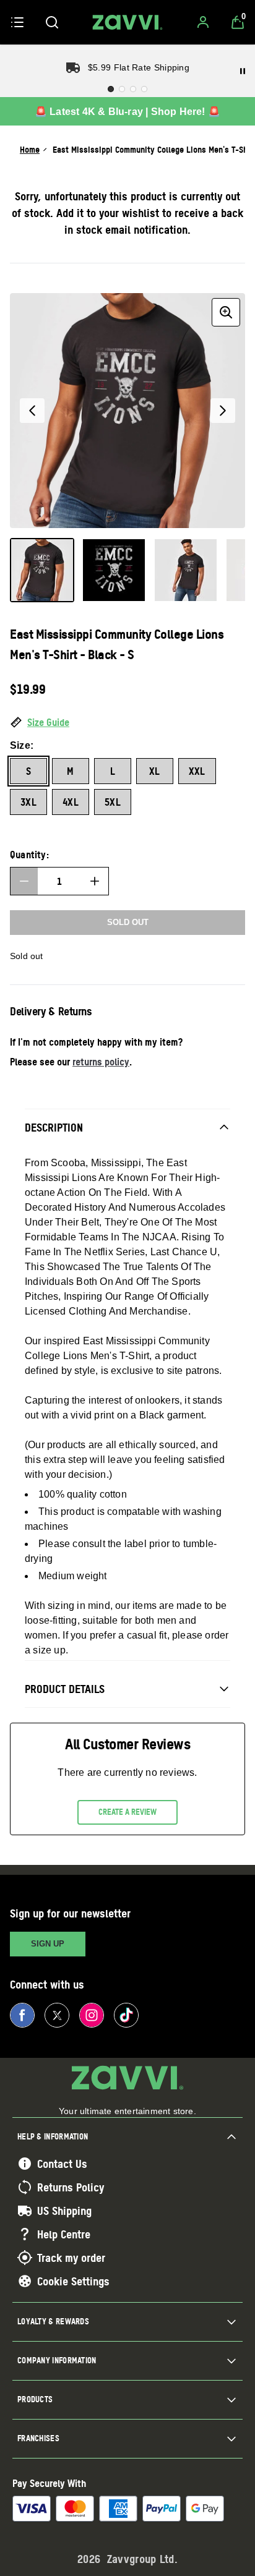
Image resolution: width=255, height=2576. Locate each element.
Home (30, 149)
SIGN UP (48, 1944)
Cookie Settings (73, 2281)
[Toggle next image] (223, 411)
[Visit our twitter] (57, 2015)
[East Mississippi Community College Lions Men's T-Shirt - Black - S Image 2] (114, 570)
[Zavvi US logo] (127, 22)
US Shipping (64, 2211)
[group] (127, 411)
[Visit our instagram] (92, 2015)
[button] (127, 723)
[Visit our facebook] (22, 2015)
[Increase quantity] (95, 881)
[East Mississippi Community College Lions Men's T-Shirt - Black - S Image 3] (186, 570)
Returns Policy (71, 2187)
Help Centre (64, 2234)
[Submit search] (52, 22)
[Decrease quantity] (24, 881)
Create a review (127, 1812)
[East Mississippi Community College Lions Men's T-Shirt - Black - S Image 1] (42, 570)
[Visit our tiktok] (126, 2015)
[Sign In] (203, 22)
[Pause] (243, 71)
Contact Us (62, 2164)
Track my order (71, 2258)
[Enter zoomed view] (226, 312)
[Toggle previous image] (32, 411)
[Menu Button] (17, 22)
